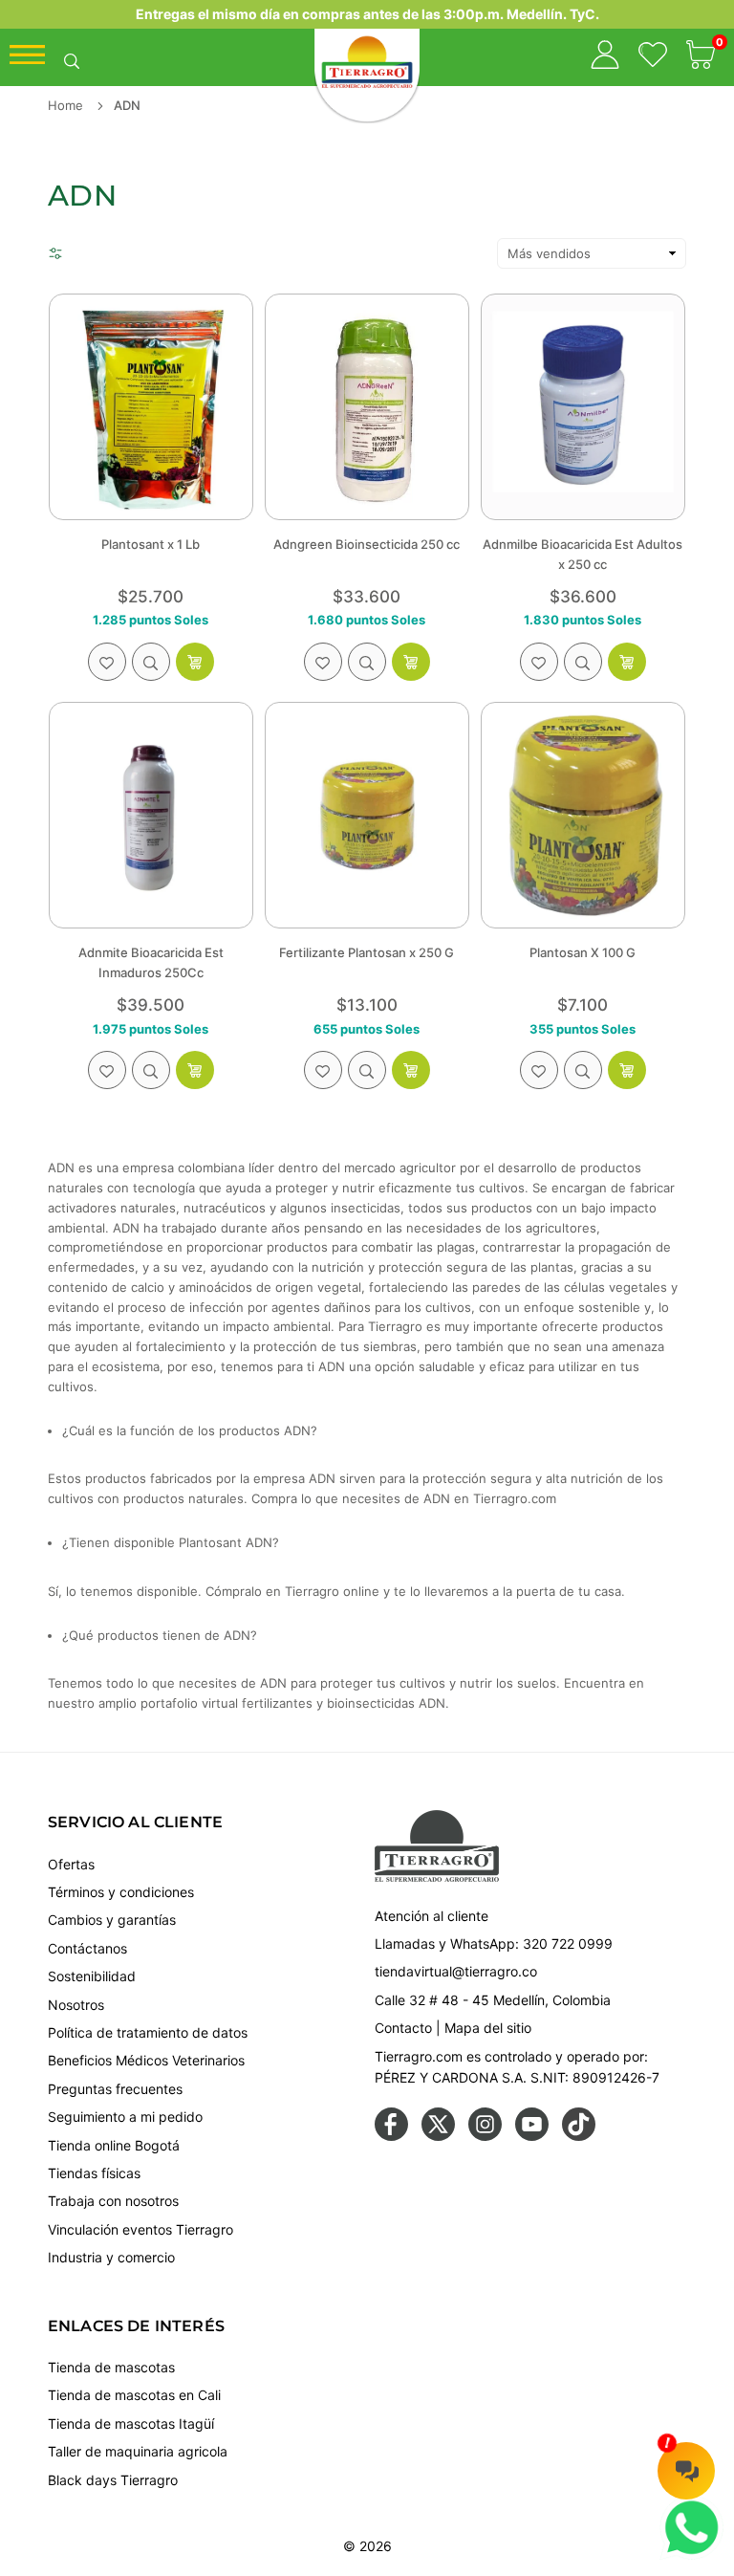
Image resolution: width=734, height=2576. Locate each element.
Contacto (403, 2028)
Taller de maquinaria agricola (138, 2451)
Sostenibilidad (92, 1976)
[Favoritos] (653, 57)
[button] (701, 57)
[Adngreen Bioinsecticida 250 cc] (367, 407)
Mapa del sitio (488, 2028)
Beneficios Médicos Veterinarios (146, 2060)
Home (65, 105)
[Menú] (27, 59)
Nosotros (76, 2005)
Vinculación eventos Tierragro (140, 2229)
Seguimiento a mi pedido (125, 2117)
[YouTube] (532, 2136)
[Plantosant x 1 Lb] (151, 407)
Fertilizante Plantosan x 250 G (367, 952)
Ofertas (71, 1864)
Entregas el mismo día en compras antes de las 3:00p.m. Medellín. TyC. (367, 14)
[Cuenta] (605, 57)
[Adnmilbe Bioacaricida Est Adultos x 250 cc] (583, 407)
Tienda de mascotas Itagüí (131, 2423)
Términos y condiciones (121, 1892)
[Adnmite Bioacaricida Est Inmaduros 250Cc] (151, 815)
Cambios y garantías (112, 1920)
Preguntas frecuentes (115, 2089)
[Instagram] (485, 2136)
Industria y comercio (111, 2257)
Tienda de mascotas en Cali (134, 2395)
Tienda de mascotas (111, 2367)
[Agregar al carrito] (195, 662)
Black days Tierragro (113, 2480)
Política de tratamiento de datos (148, 2032)
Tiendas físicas (94, 2173)
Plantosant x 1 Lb (151, 544)
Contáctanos (87, 1948)
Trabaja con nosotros (113, 2201)
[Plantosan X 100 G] (583, 815)
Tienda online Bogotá (114, 2145)
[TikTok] (579, 2136)
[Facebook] (391, 2136)
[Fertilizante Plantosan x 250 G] (367, 815)
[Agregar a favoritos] (107, 662)
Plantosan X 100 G (583, 952)
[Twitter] (438, 2136)
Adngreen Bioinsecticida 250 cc (367, 544)
